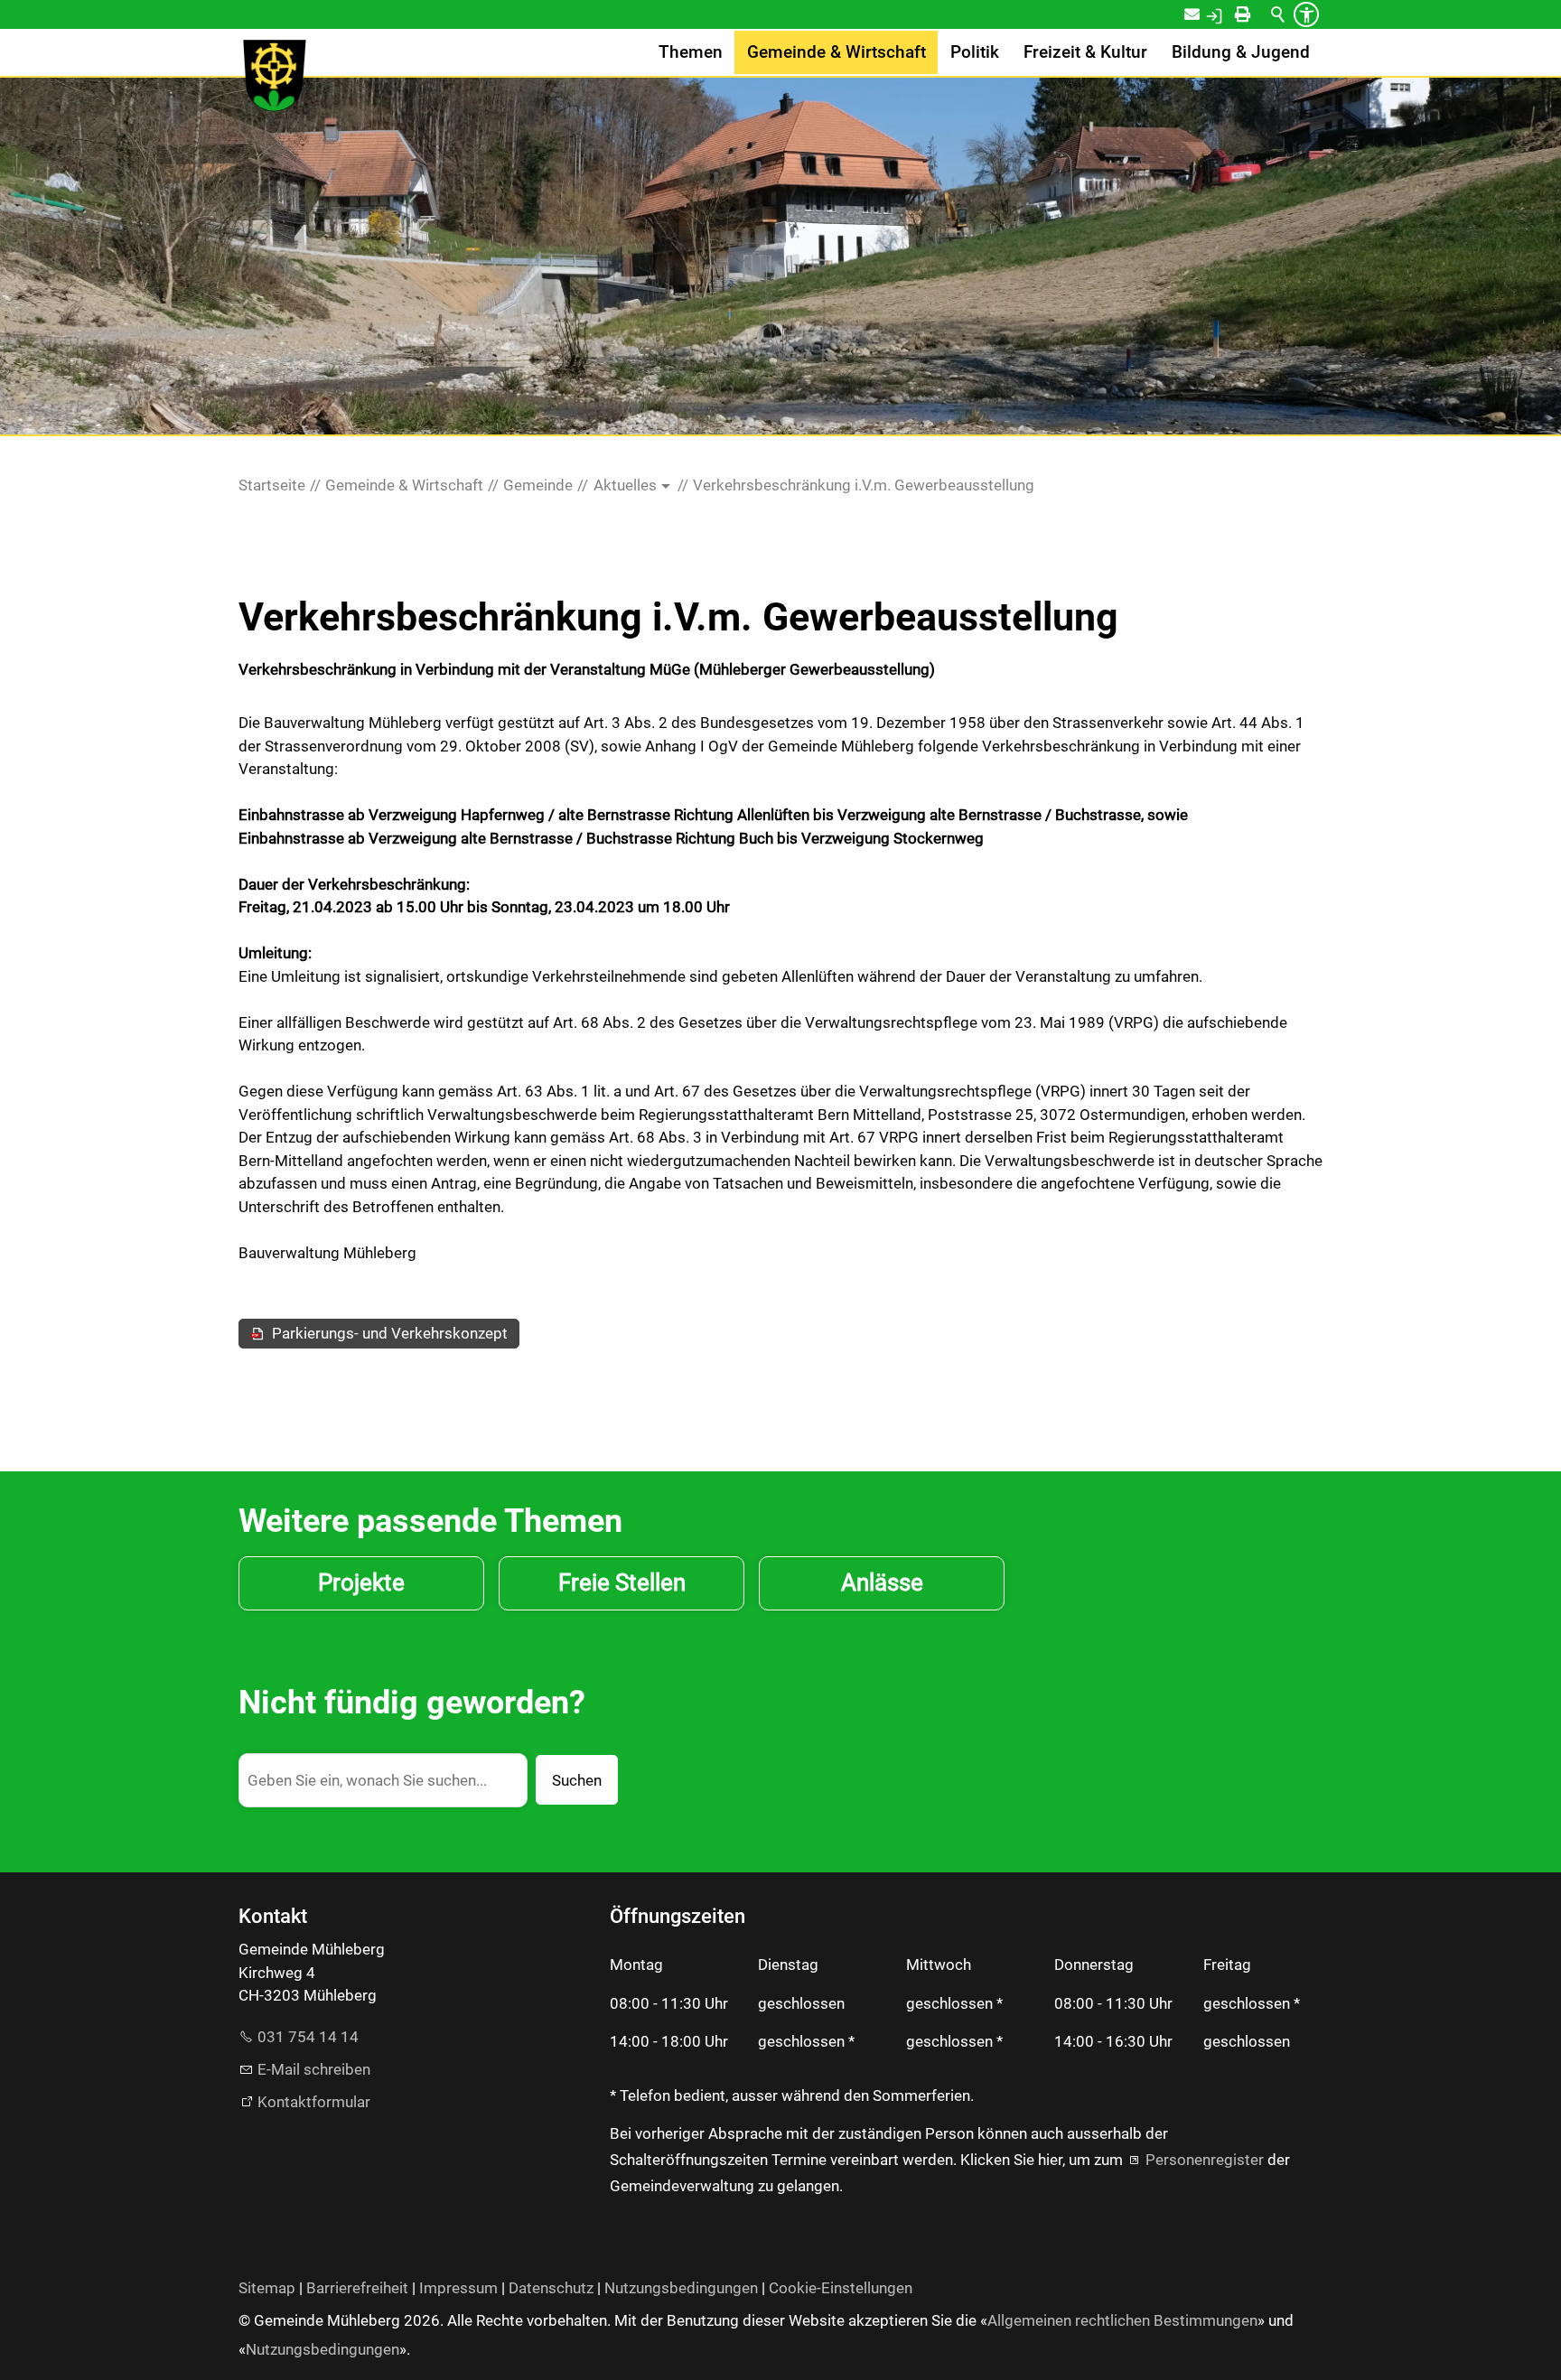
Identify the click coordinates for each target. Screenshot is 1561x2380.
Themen (691, 52)
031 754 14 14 (308, 2037)
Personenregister (1205, 2160)
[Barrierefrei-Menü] (1306, 14)
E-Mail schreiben (314, 2069)
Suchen (577, 1780)
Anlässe (882, 1582)
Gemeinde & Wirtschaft (837, 52)
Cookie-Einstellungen (841, 2288)
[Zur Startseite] (275, 76)
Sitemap (267, 2288)
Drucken (1259, 14)
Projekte (361, 1582)
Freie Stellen (622, 1582)
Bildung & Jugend (1241, 52)
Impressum (458, 2288)
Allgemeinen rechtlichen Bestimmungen (1122, 2320)
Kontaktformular (314, 2102)
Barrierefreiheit (357, 2288)
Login (1233, 14)
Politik (975, 52)
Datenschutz (551, 2288)
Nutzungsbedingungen (681, 2288)
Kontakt (1204, 14)
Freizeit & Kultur (1085, 52)
